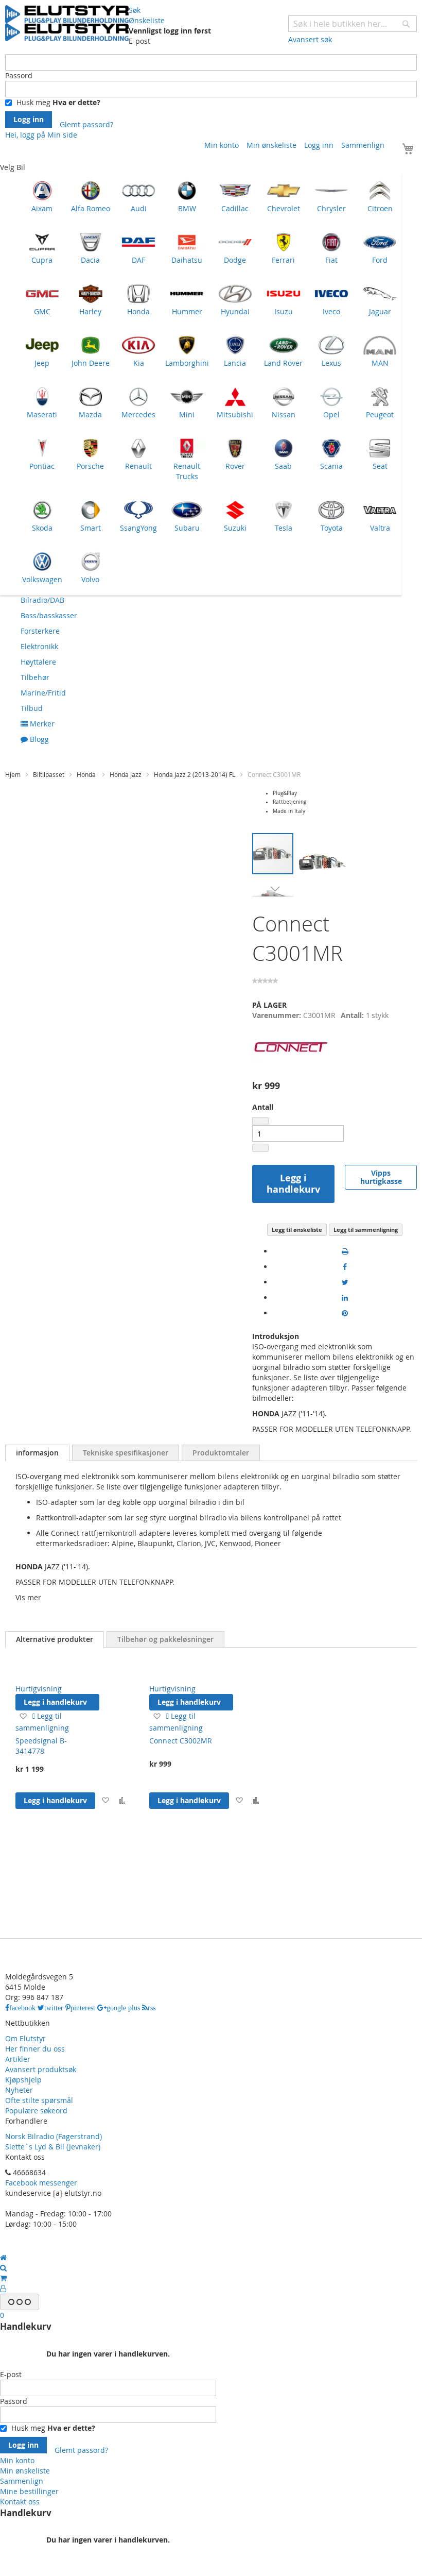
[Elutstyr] (67, 23)
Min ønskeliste (271, 145)
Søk (135, 10)
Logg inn (319, 145)
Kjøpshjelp (23, 2080)
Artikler (18, 2059)
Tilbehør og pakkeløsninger (165, 1639)
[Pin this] (345, 1313)
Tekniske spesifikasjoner (126, 1453)
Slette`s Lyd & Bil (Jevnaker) (53, 2147)
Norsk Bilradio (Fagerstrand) (54, 2136)
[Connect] (291, 1071)
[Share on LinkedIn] (345, 1298)
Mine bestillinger (29, 2491)
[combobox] (353, 24)
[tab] (37, 1453)
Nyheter (19, 2090)
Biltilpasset (49, 774)
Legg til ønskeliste (297, 1230)
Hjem (13, 774)
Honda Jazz (126, 774)
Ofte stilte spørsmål (39, 2100)
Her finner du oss (35, 2049)
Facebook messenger (41, 2183)
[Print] (345, 1251)
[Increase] (260, 1148)
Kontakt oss (20, 2502)
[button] (273, 889)
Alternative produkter (55, 1639)
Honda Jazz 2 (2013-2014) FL (195, 774)
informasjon (37, 1453)
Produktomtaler (221, 1453)
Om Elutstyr (25, 2038)
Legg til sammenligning (366, 1230)
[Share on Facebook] (345, 1267)
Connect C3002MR (181, 1741)
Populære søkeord (36, 2111)
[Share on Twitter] (345, 1282)
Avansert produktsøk (41, 2069)
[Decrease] (260, 1121)
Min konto (222, 145)
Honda (87, 774)
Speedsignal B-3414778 (41, 1746)
